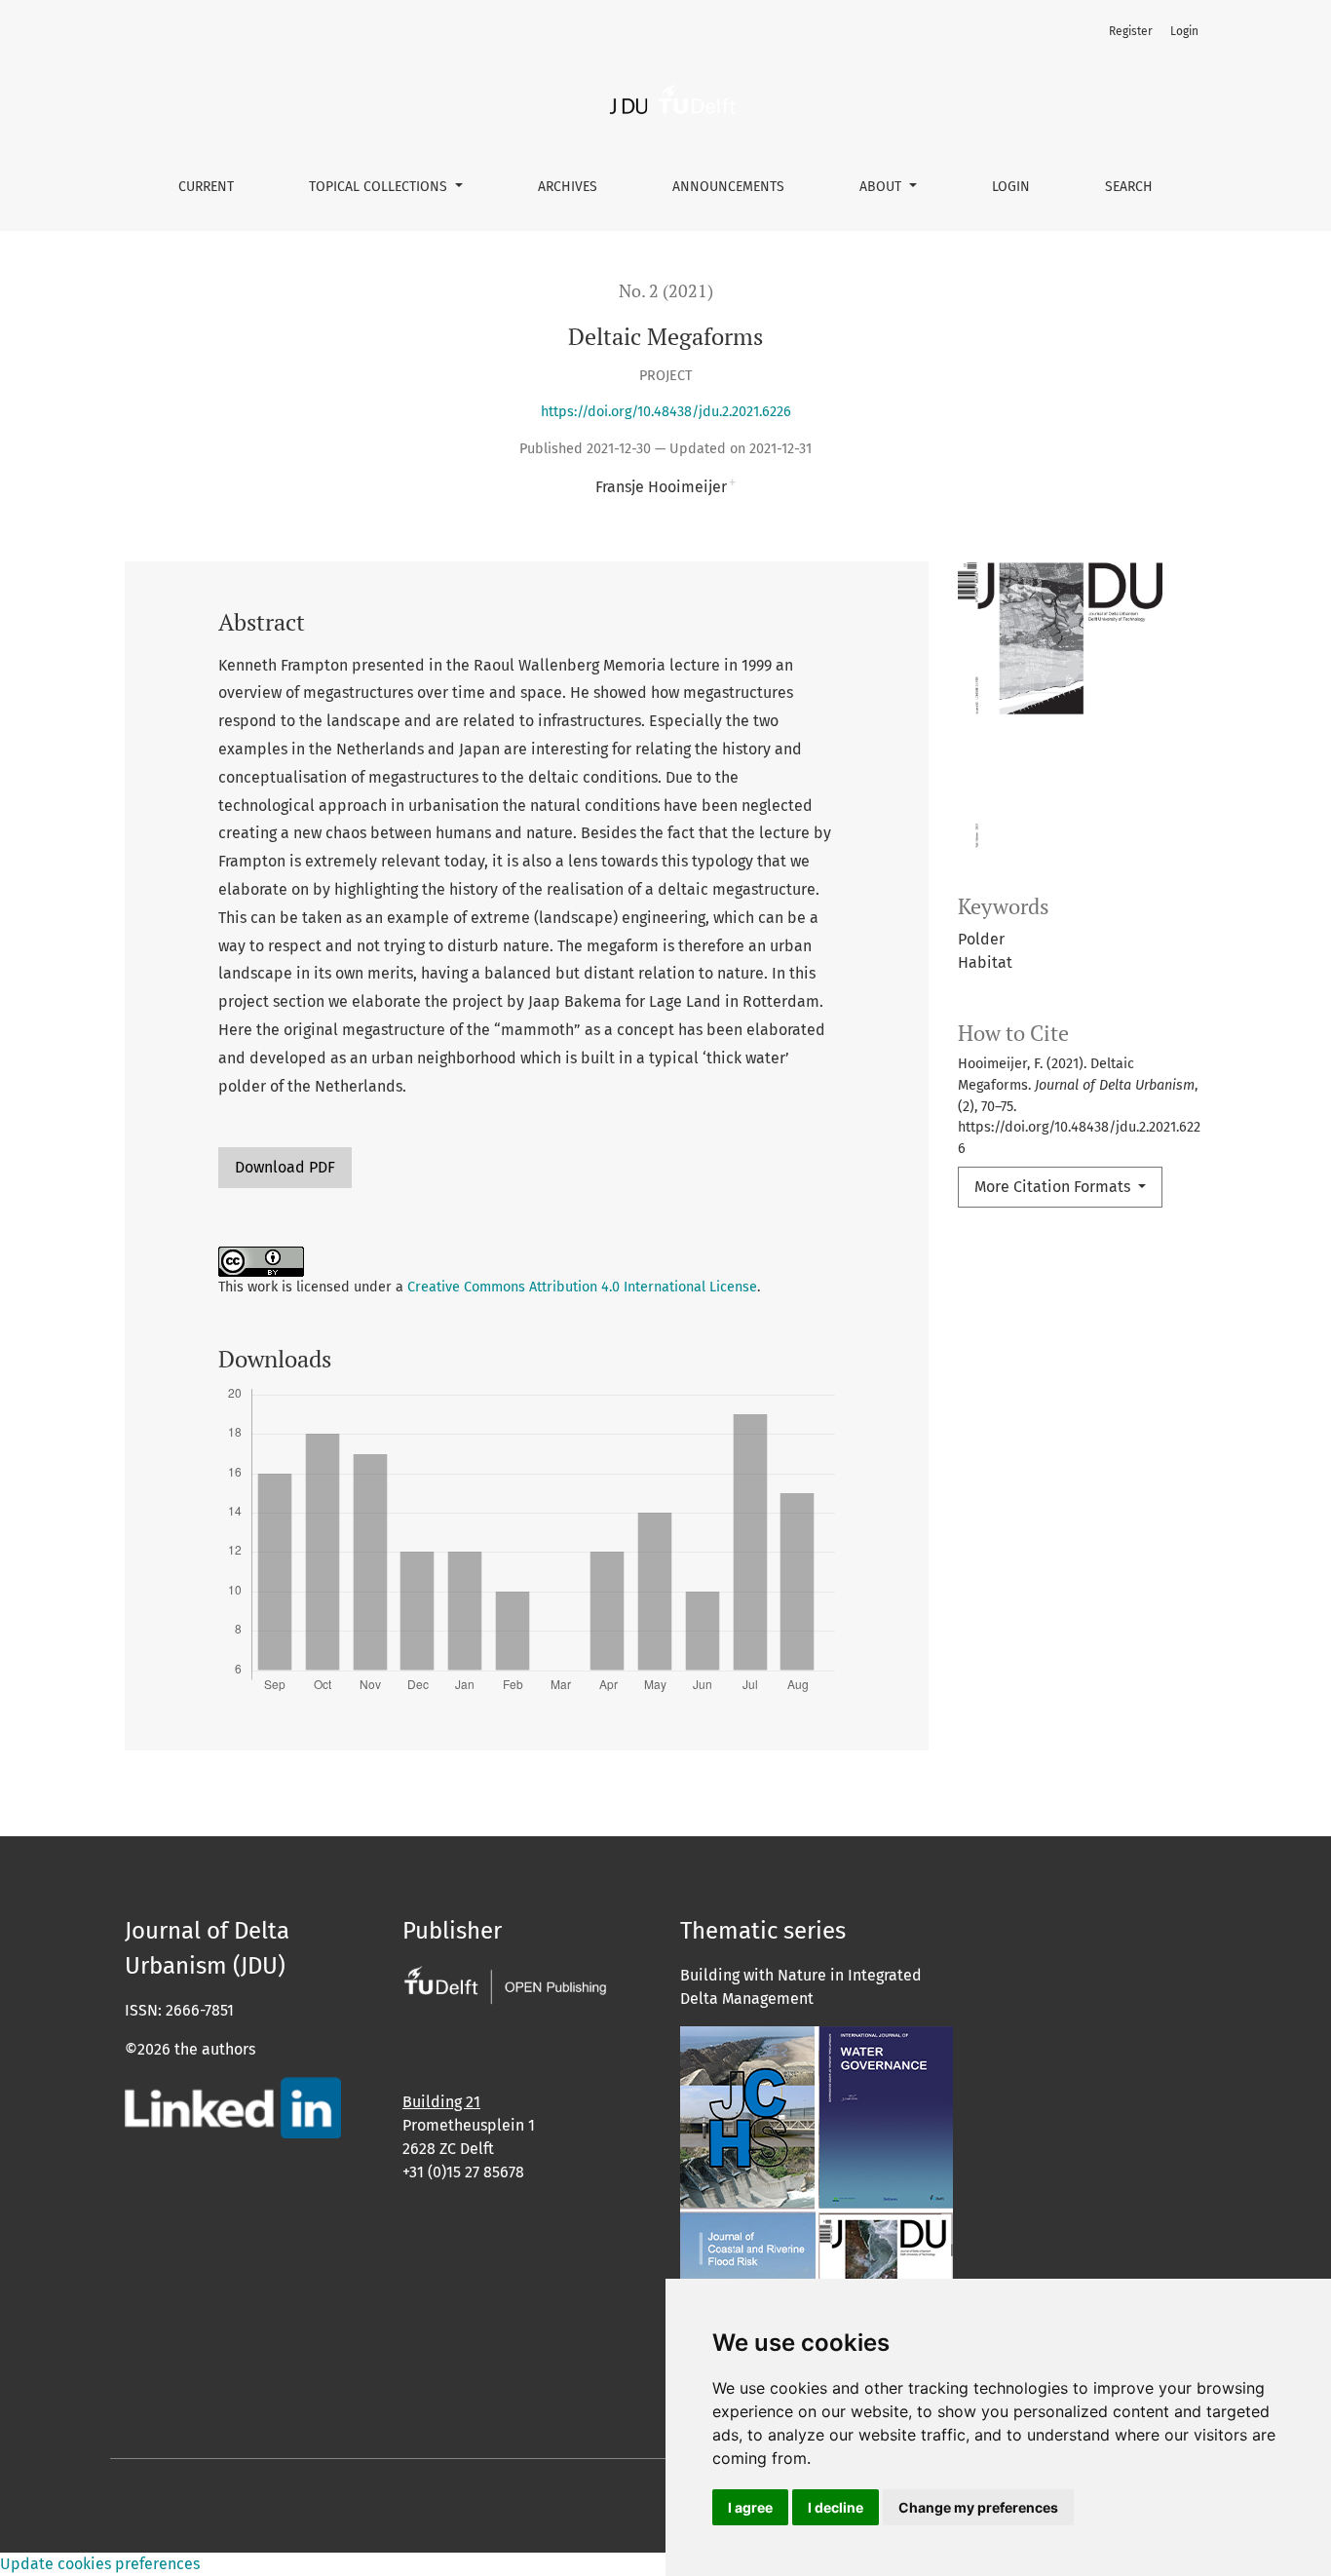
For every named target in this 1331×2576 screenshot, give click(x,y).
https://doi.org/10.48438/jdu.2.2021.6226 (666, 412)
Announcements (728, 187)
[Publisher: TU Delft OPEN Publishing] (505, 1983)
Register (1131, 31)
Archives (568, 187)
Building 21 (441, 2102)
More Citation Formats (1054, 1187)
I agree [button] (750, 2507)
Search (1129, 187)
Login (1011, 187)
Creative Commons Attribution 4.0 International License (582, 1287)
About (882, 187)
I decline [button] (836, 2507)
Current (206, 187)
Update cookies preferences (100, 2564)
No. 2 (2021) (666, 291)
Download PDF (285, 1167)
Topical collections (380, 187)
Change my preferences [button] (978, 2507)
